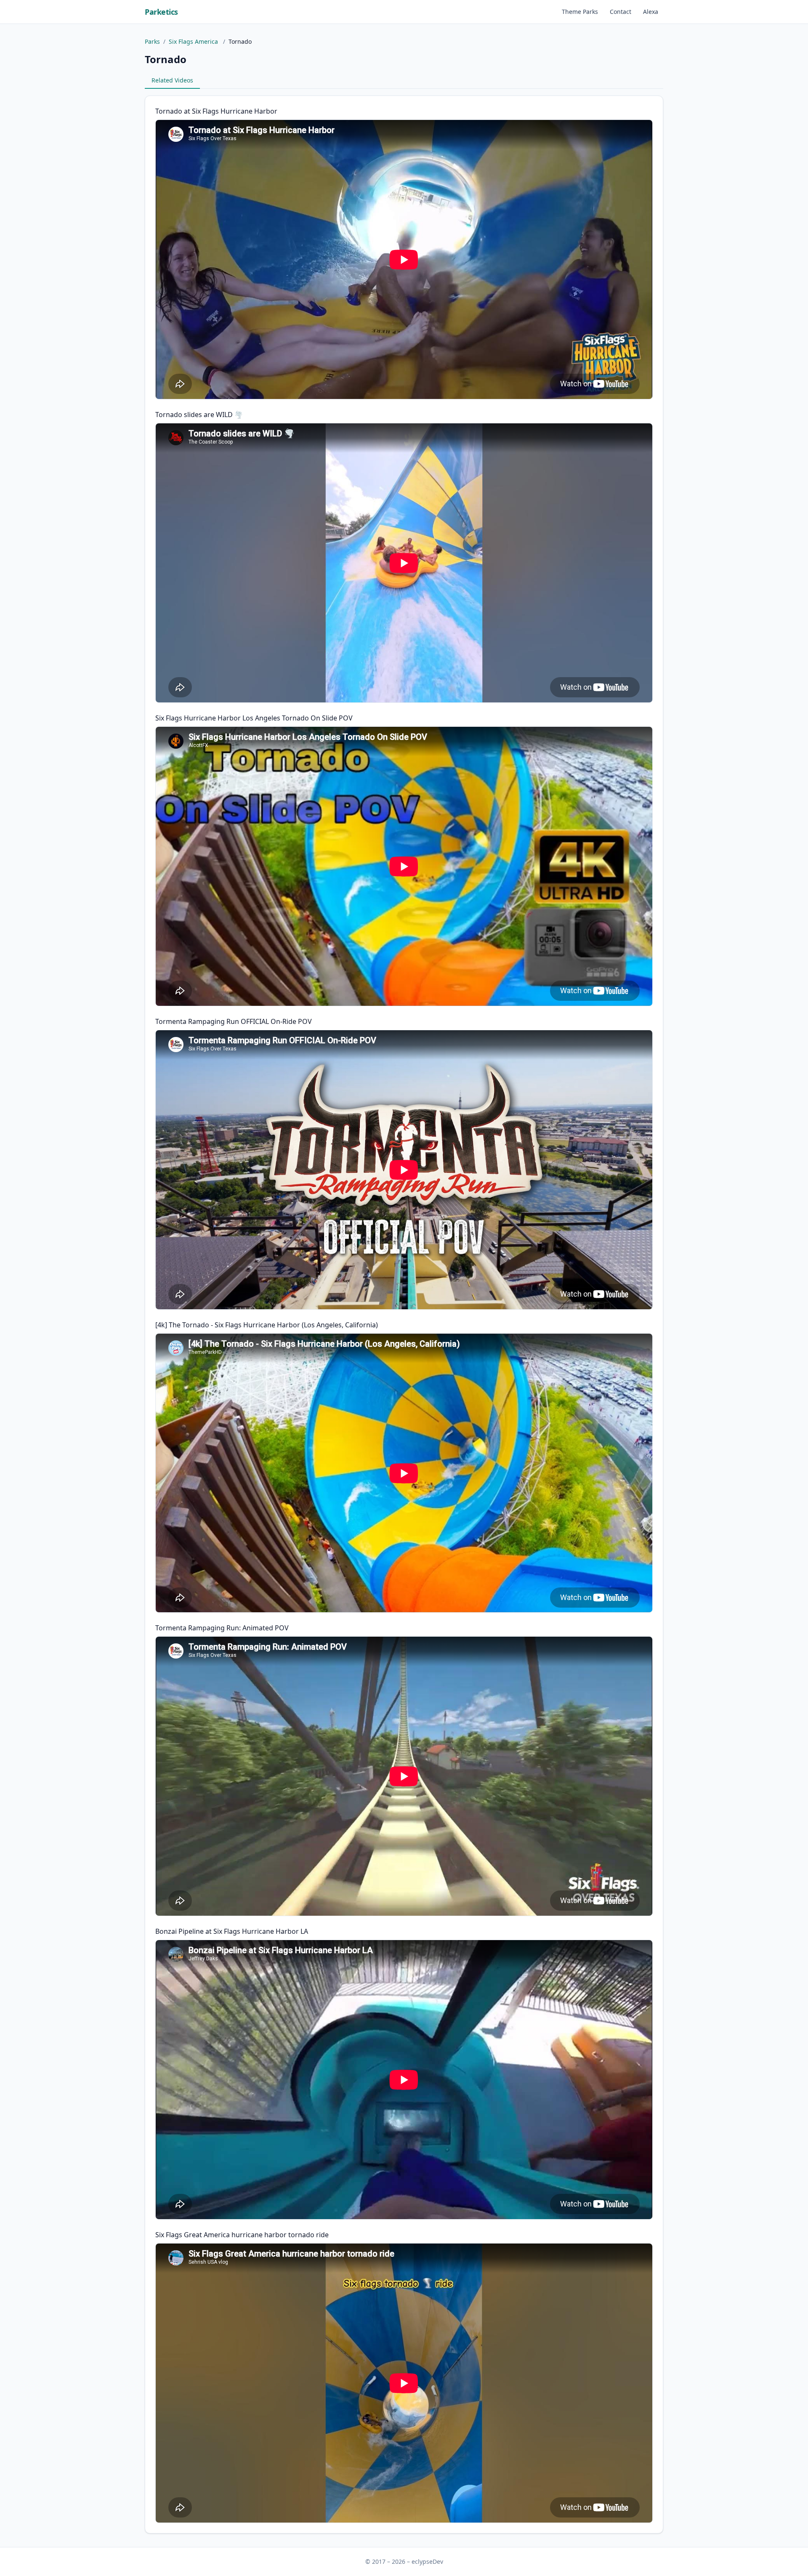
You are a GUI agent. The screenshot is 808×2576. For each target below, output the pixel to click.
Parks (152, 41)
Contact (621, 12)
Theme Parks (580, 12)
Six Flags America (194, 41)
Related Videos (172, 80)
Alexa (651, 12)
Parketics (161, 12)
